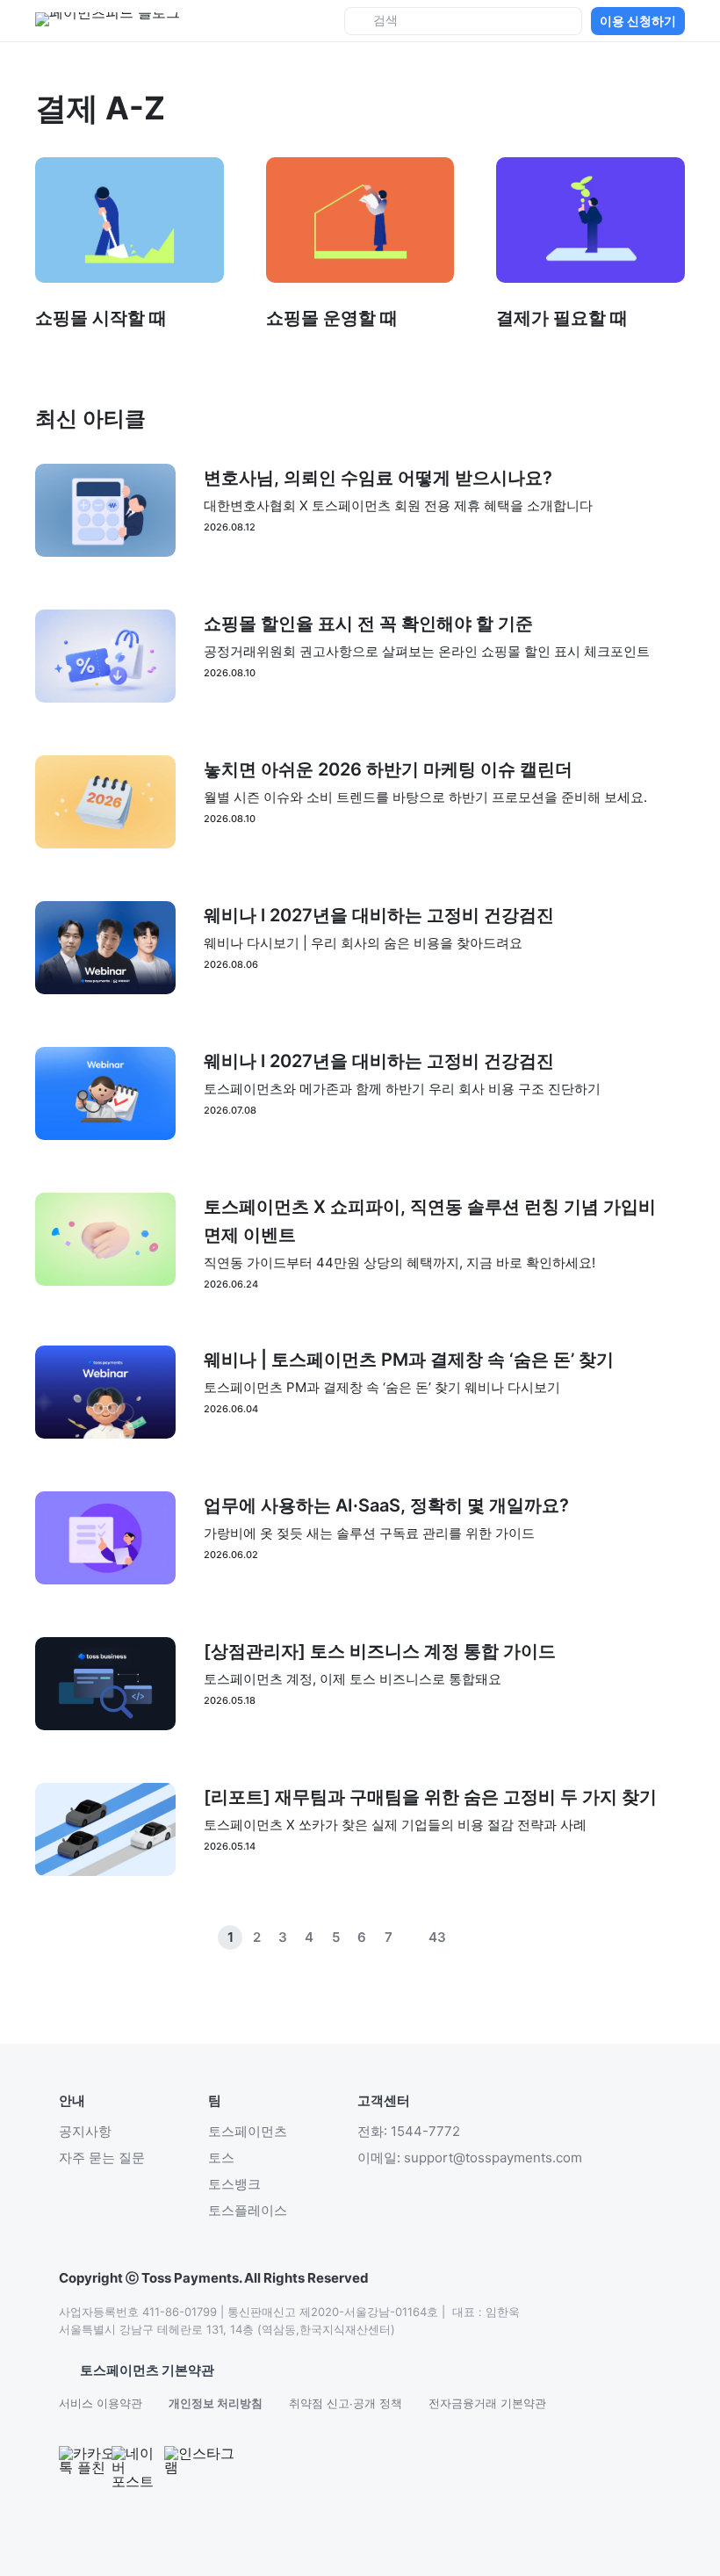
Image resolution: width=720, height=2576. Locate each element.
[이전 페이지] (464, 1937)
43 (437, 1937)
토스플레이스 (248, 2210)
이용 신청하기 (638, 21)
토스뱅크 (234, 2184)
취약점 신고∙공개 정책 (346, 2403)
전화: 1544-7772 (409, 2131)
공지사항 (85, 2131)
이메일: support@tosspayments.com (470, 2157)
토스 (221, 2157)
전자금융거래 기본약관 (487, 2403)
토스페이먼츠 (248, 2131)
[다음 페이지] (490, 1937)
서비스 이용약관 (101, 2403)
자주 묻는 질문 (102, 2157)
